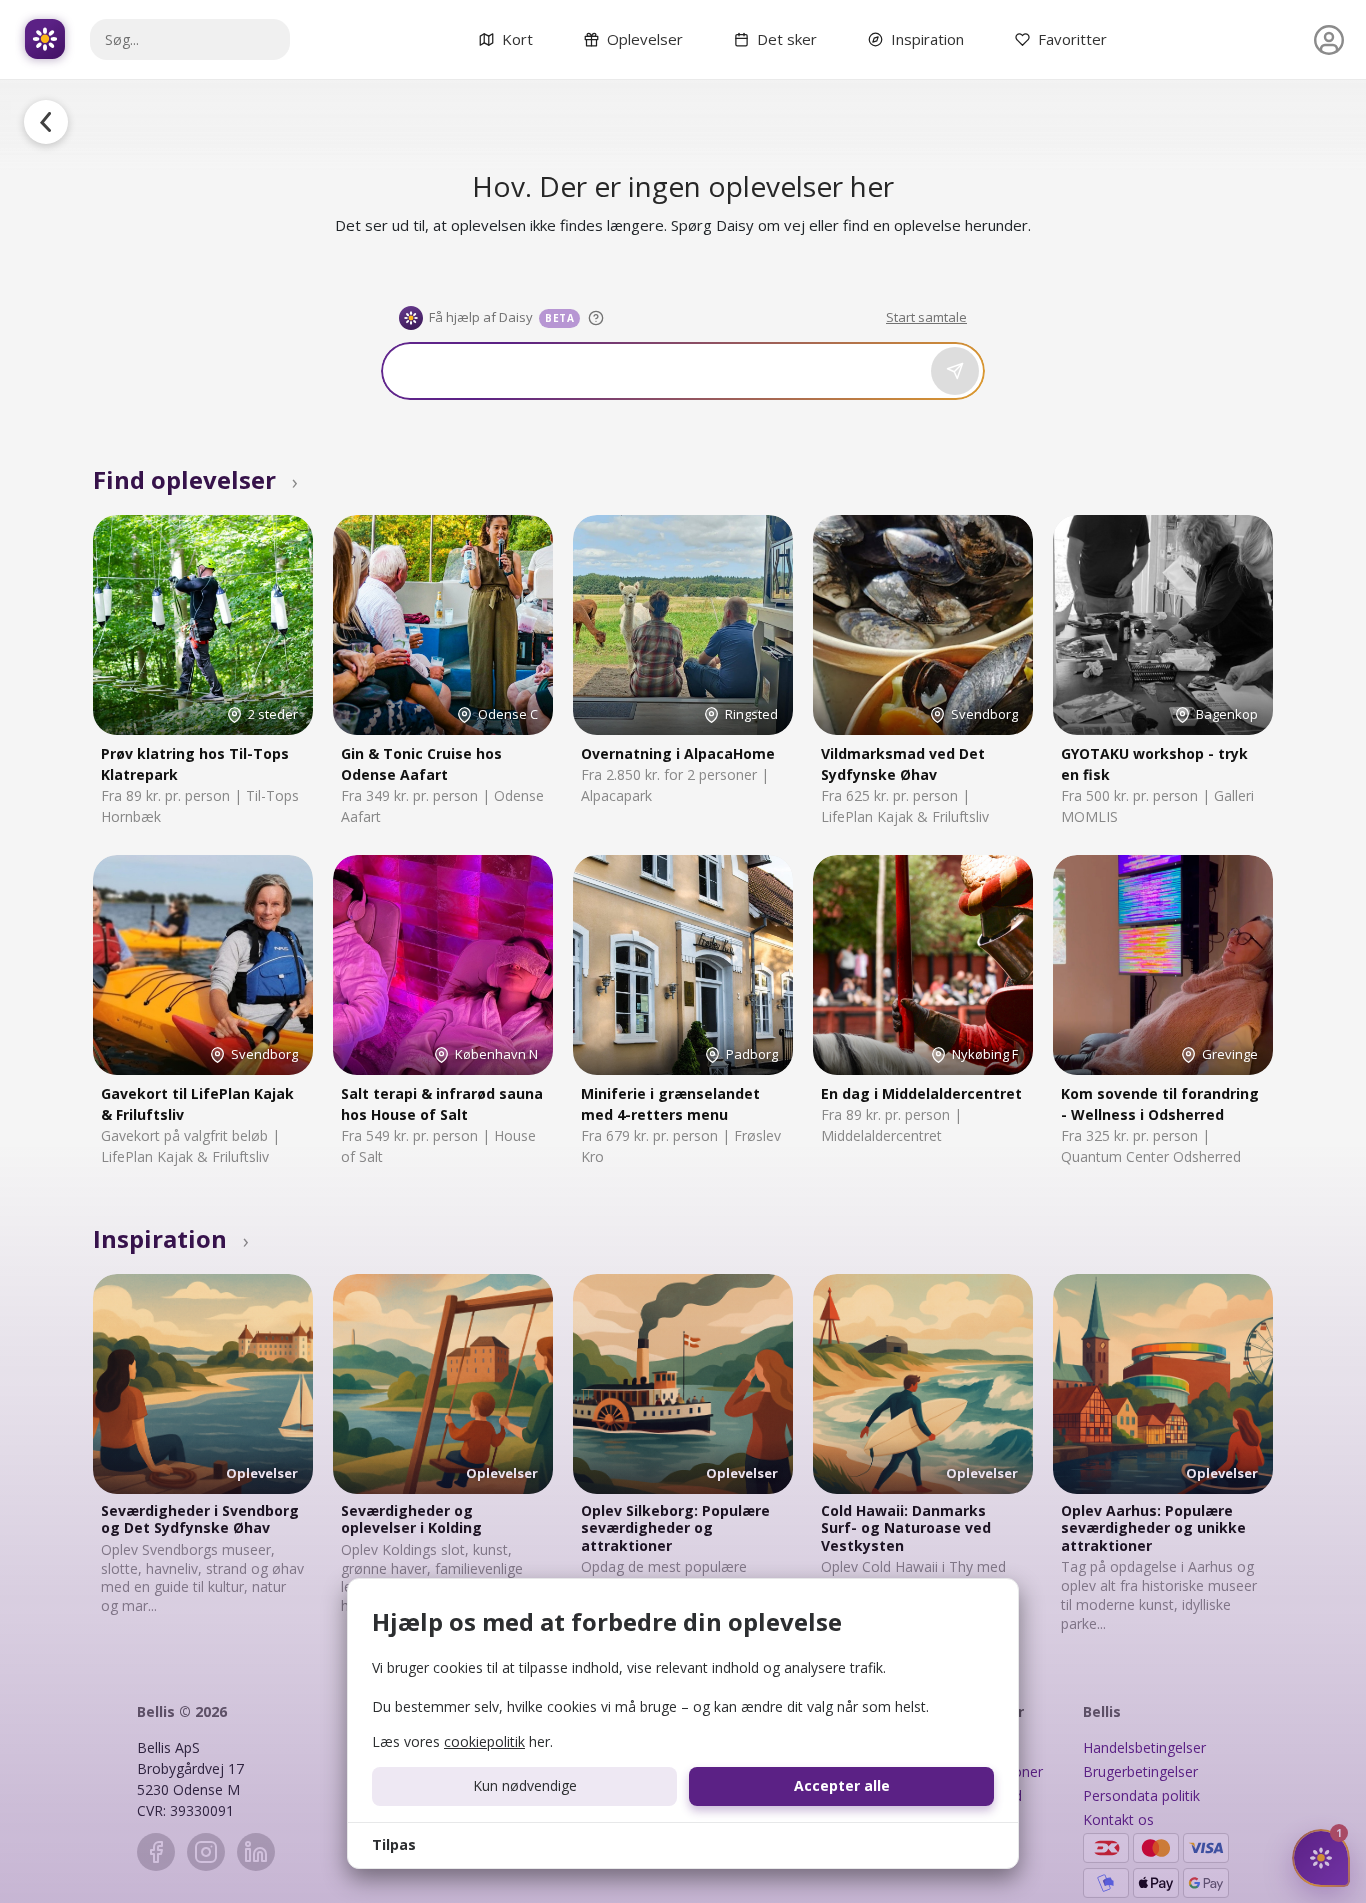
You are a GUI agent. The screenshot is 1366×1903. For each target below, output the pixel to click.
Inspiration (171, 1238)
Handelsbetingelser (1144, 1747)
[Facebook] (156, 1852)
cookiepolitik (484, 1741)
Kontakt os (1118, 1819)
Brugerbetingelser (1140, 1771)
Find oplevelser (195, 479)
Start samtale (926, 317)
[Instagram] (206, 1852)
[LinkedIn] (256, 1852)
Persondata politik (1141, 1795)
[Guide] (596, 318)
